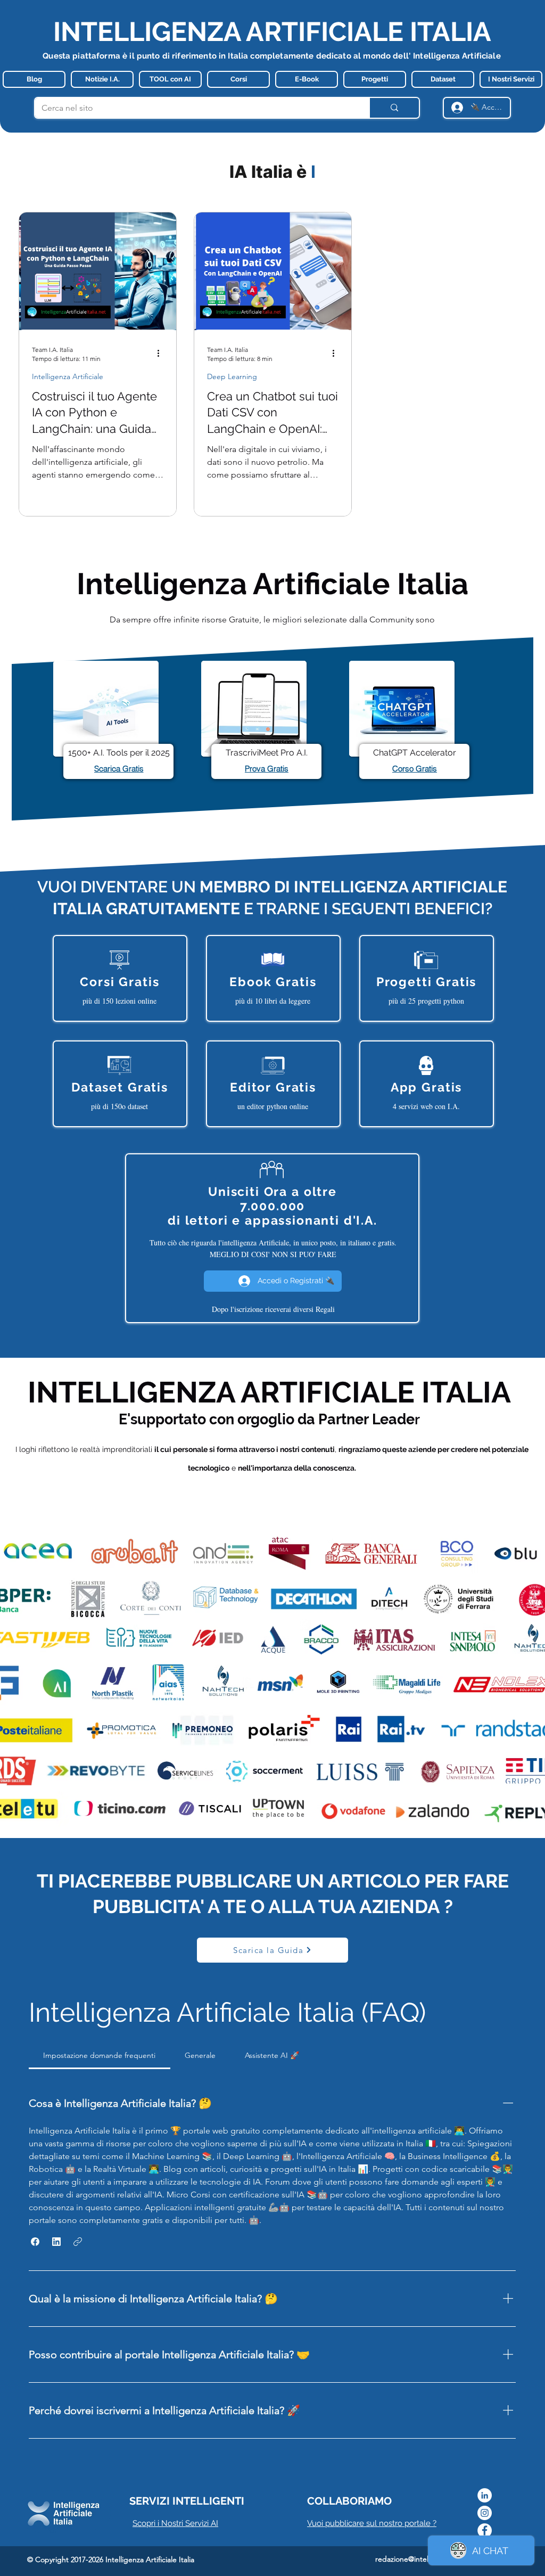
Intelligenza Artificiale (68, 377)
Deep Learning (232, 377)
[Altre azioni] (162, 354)
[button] (35, 2242)
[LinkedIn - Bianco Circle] (485, 2495)
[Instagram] (485, 2513)
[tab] (100, 2055)
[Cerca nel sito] (394, 108)
